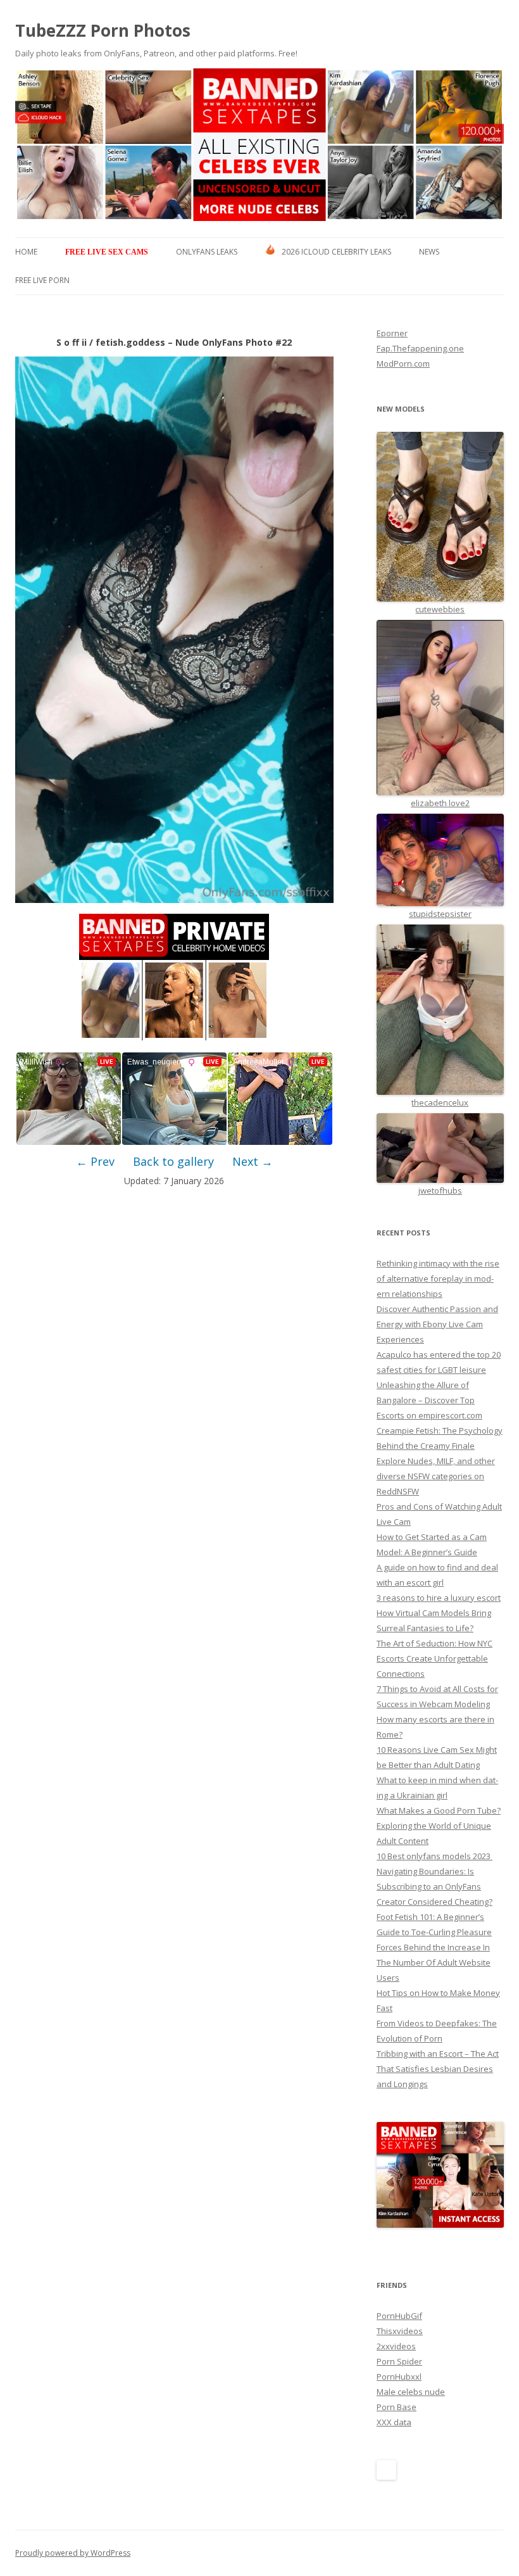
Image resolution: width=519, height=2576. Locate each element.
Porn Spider (399, 2361)
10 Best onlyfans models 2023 (435, 1856)
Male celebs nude (411, 2392)
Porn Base (397, 2407)
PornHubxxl (399, 2377)
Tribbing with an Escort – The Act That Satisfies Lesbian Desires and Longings (438, 2069)
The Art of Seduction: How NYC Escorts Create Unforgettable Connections (435, 1658)
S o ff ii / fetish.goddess (111, 342)
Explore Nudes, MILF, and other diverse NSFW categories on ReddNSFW (436, 1476)
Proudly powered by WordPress (73, 2553)
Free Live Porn (42, 280)
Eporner (392, 333)
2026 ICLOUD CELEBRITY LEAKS (336, 252)
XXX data (394, 2422)
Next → (253, 1161)
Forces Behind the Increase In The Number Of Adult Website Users (434, 1962)
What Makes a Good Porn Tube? (439, 1810)
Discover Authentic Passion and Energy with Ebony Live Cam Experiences (437, 1324)
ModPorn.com (403, 363)
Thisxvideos (400, 2331)
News (429, 252)
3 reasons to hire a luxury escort (439, 1598)
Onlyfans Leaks (207, 252)
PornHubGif (399, 2316)
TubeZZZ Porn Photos (103, 30)
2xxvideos (396, 2346)
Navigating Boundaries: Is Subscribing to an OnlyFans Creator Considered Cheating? (435, 1886)
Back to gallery (173, 1161)
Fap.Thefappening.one (420, 348)
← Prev (95, 1161)
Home (26, 252)
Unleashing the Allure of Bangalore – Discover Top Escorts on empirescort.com (429, 1400)
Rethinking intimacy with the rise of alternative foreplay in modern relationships (438, 1279)
